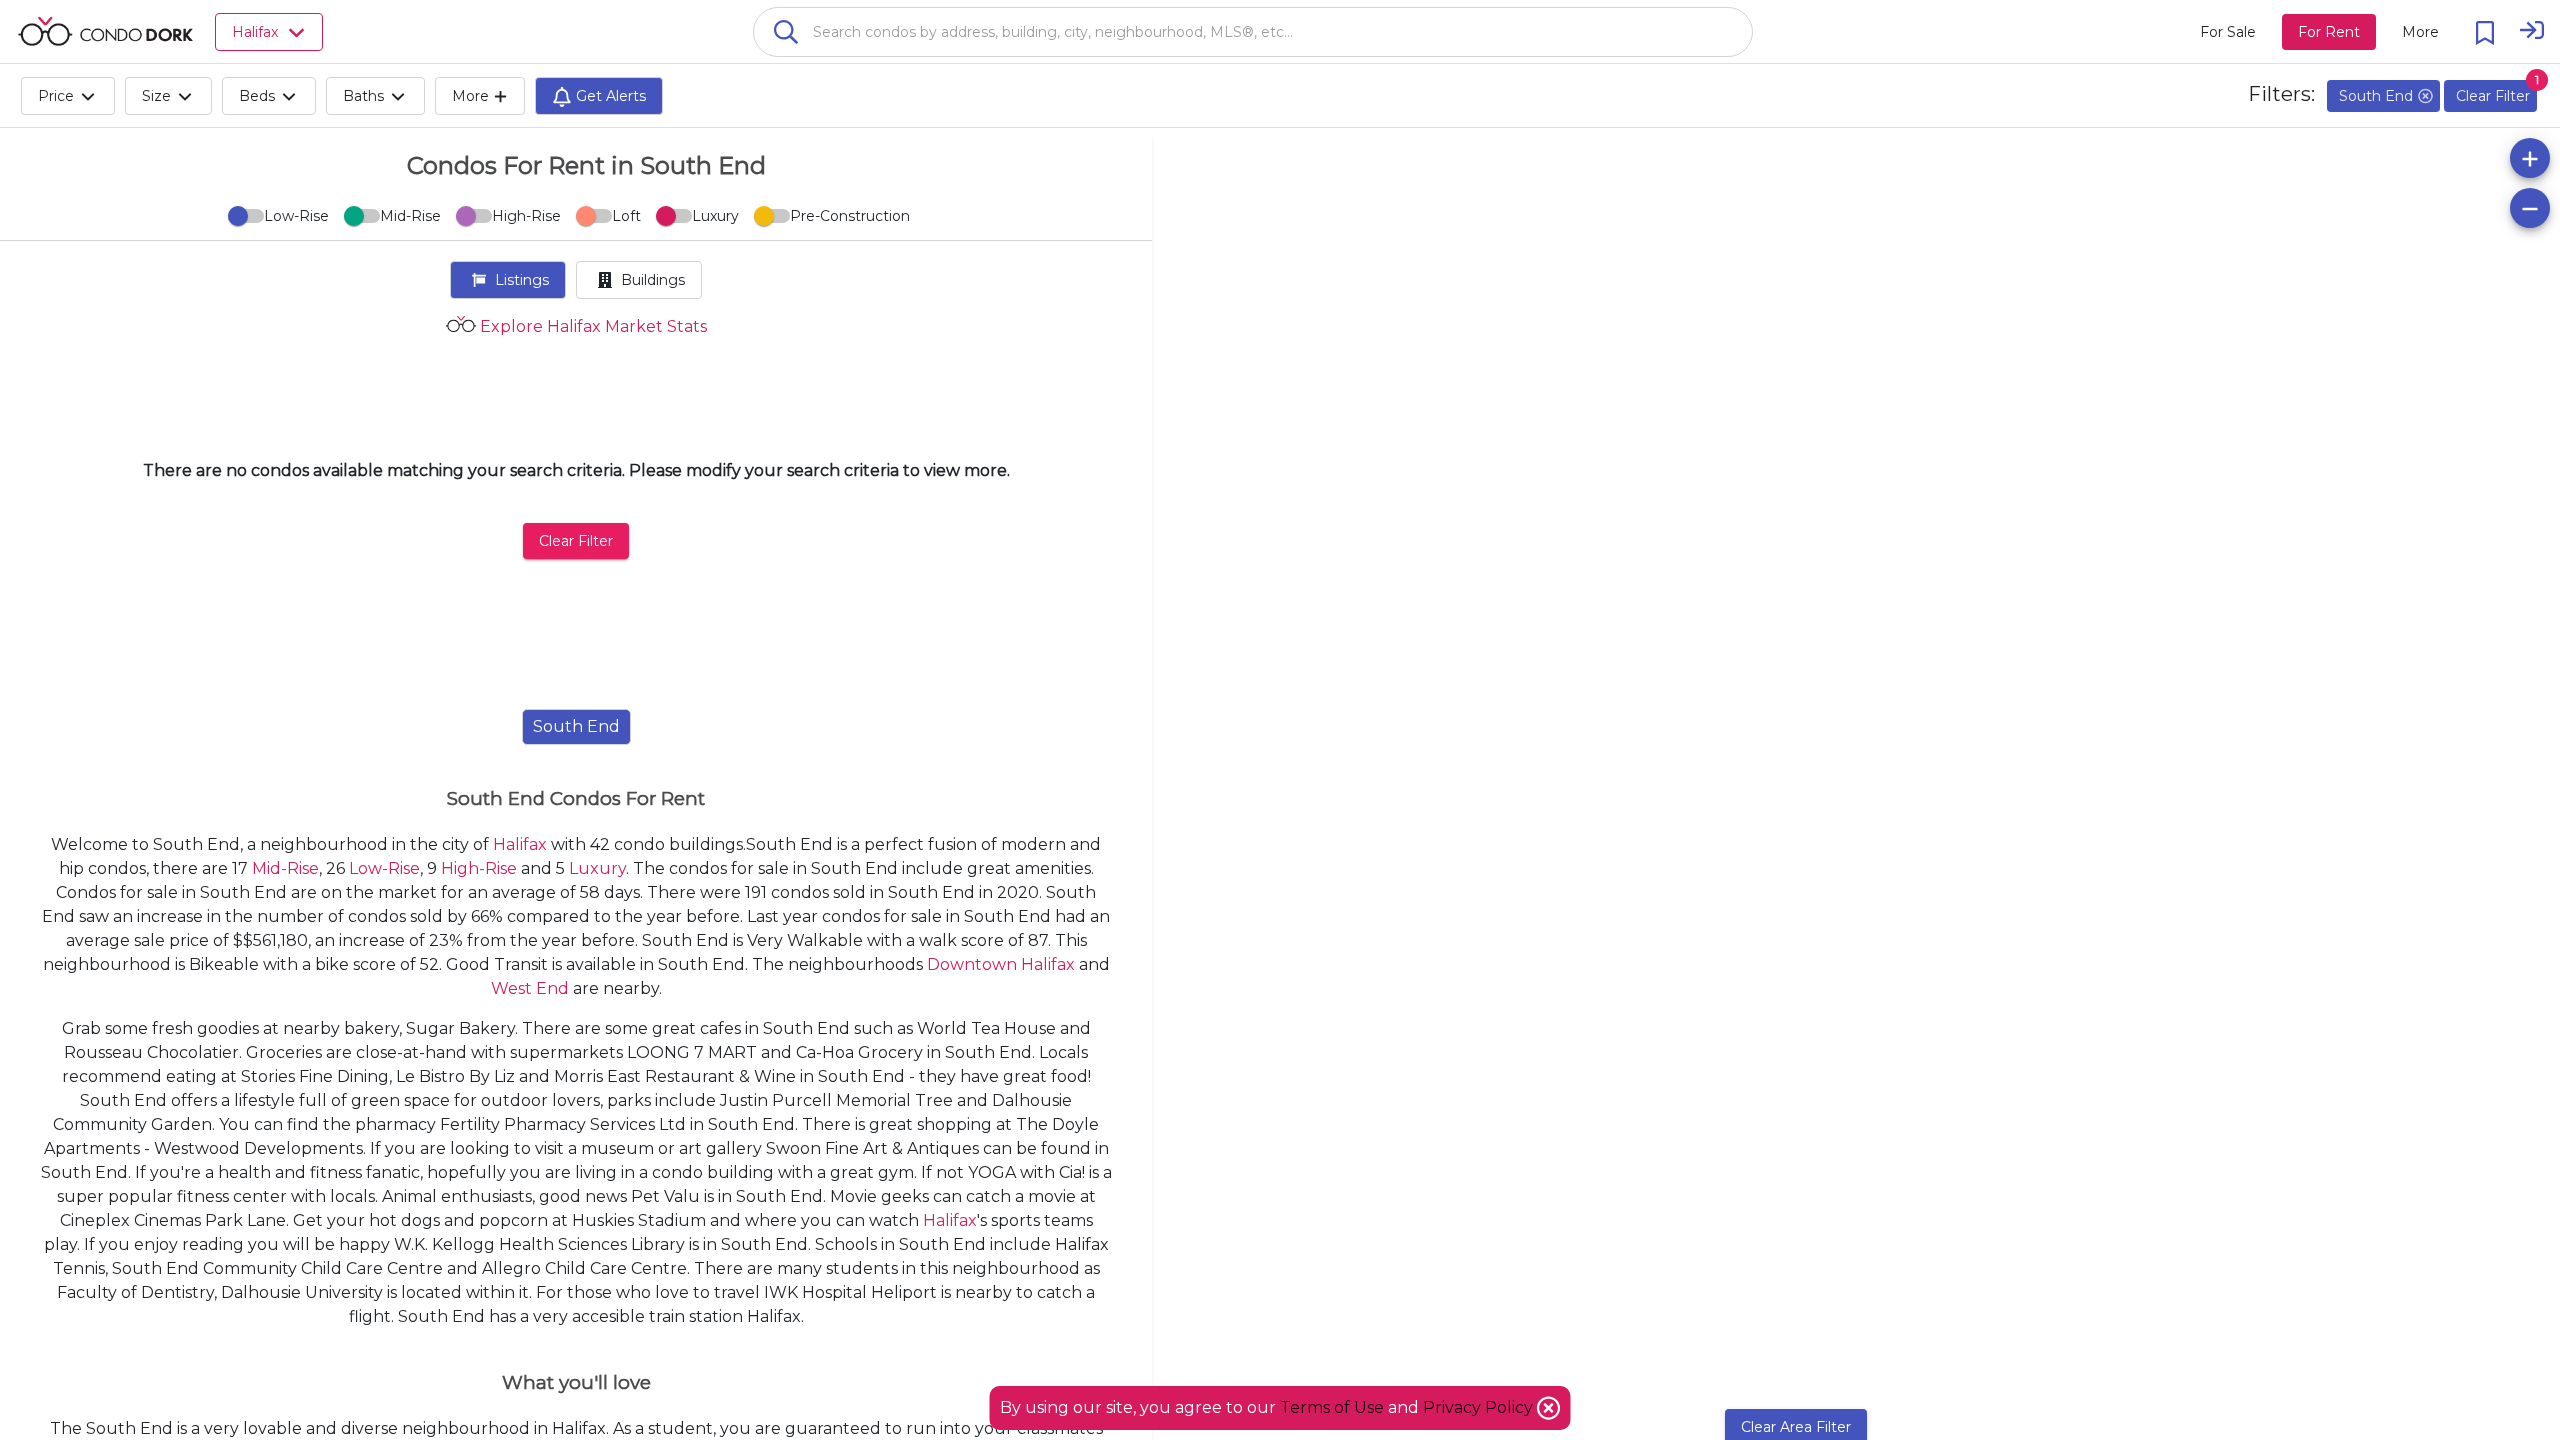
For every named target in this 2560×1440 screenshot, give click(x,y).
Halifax (520, 844)
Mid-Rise (285, 868)
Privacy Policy (1480, 1407)
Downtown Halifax (1001, 964)
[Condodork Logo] (105, 31)
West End (530, 988)
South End (576, 726)
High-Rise (479, 868)
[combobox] (1253, 32)
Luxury (597, 868)
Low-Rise (384, 868)
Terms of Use (1332, 1407)
